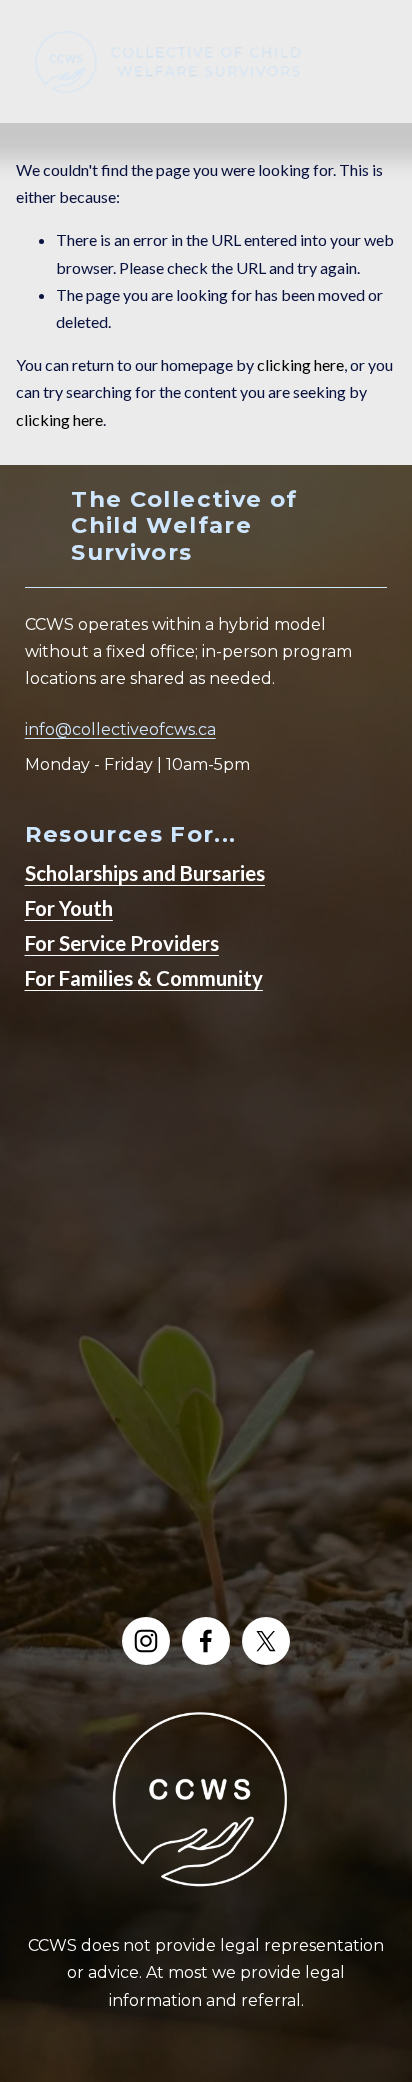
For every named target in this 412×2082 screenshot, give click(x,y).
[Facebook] (206, 1641)
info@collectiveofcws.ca (120, 729)
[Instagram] (146, 1641)
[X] (266, 1641)
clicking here (300, 364)
